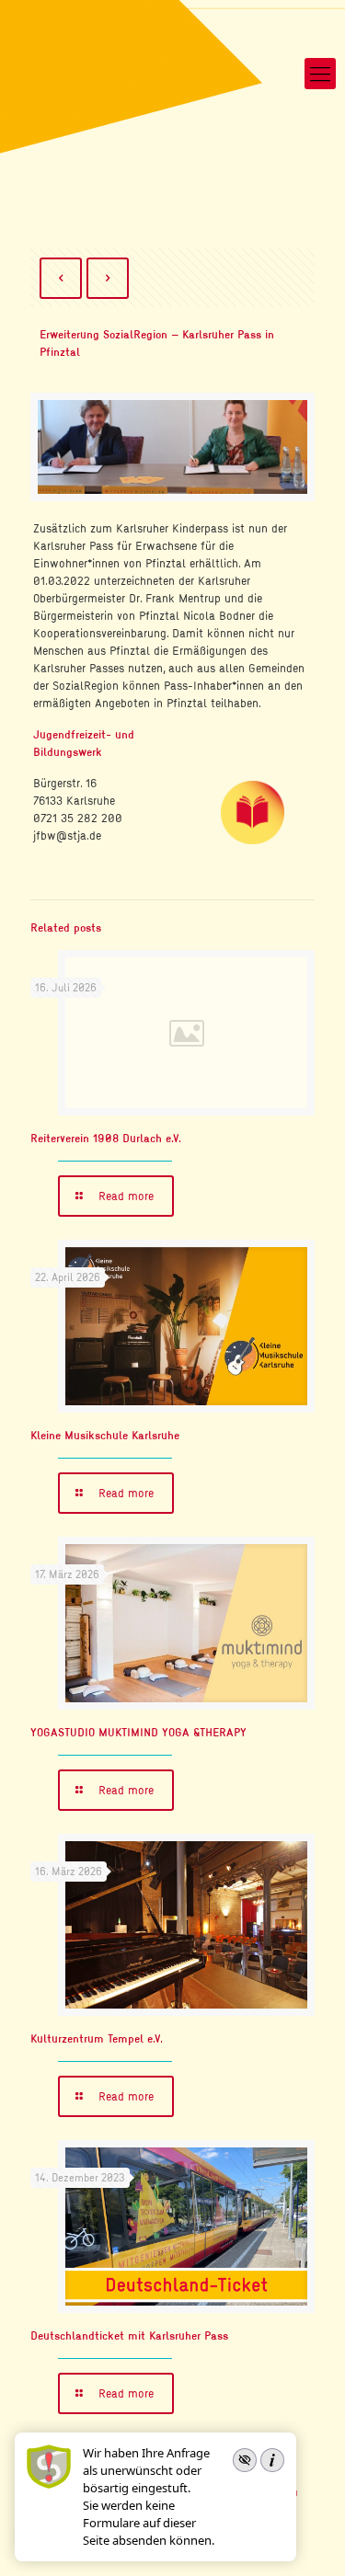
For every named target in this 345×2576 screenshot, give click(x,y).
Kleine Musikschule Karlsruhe (105, 1435)
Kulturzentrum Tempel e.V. (97, 2038)
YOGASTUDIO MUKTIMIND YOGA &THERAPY (138, 1732)
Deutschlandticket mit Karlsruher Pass (129, 2335)
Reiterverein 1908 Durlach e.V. (106, 1138)
